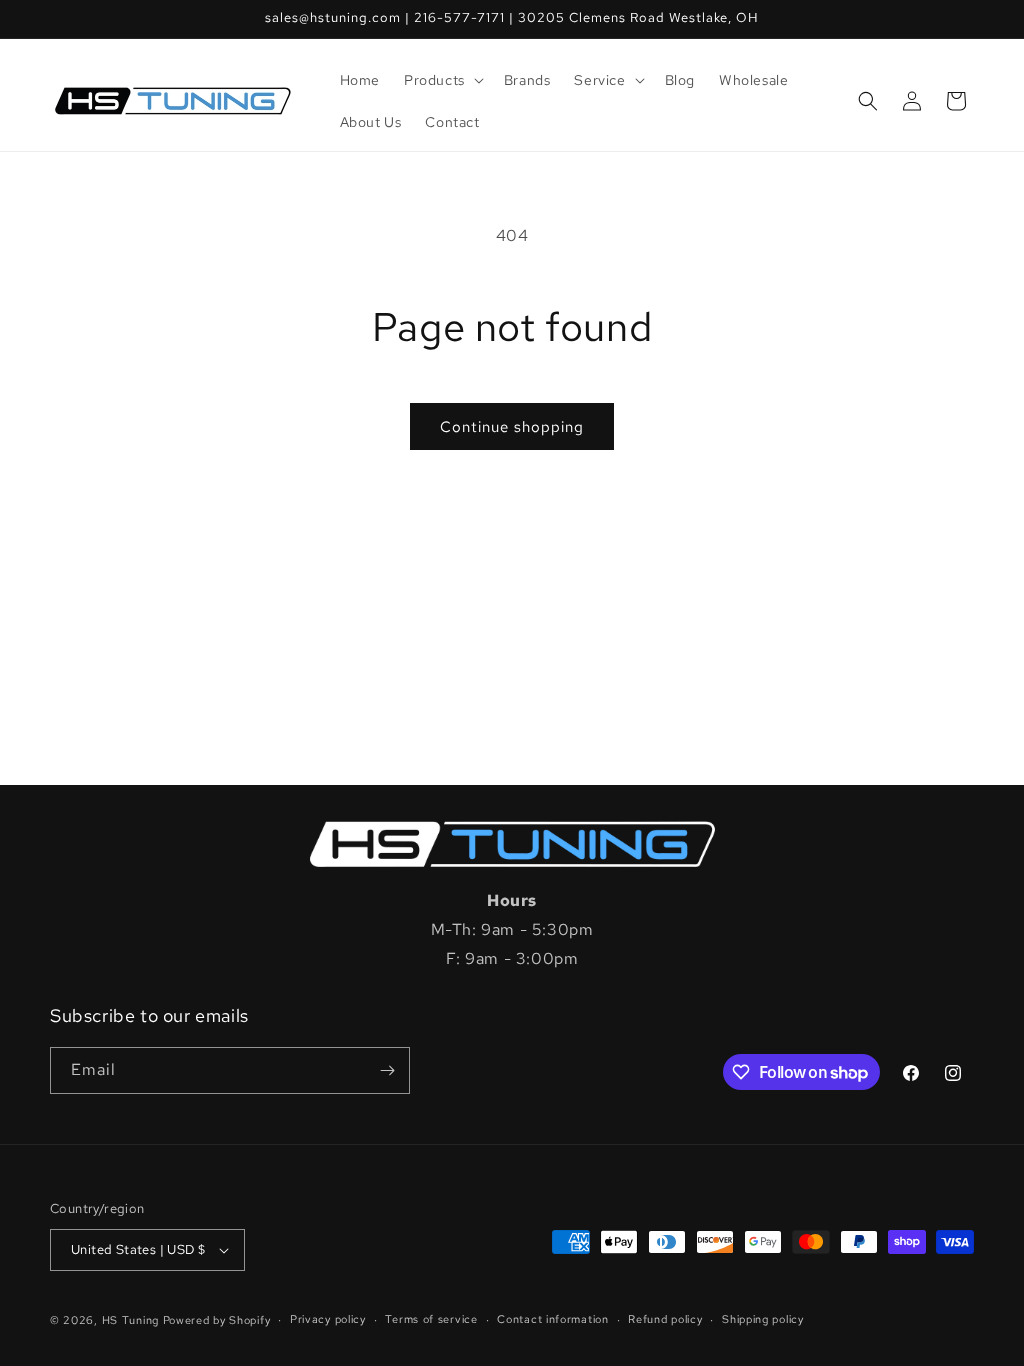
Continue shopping (512, 427)
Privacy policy (328, 1319)
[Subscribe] (387, 1070)
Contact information (552, 1319)
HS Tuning (132, 1320)
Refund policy (665, 1319)
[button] (442, 80)
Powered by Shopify (217, 1320)
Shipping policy (763, 1319)
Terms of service (431, 1319)
